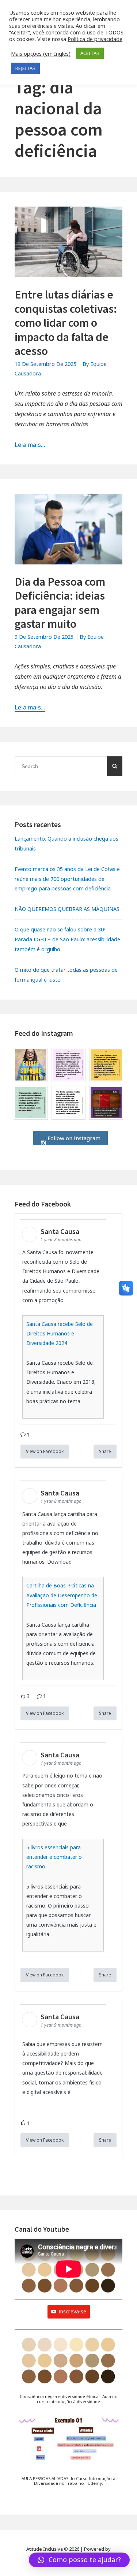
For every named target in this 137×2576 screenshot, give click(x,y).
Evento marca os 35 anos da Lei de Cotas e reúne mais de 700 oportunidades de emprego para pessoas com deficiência (67, 879)
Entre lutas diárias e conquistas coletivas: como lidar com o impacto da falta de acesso (66, 323)
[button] (68, 2371)
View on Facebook (45, 1451)
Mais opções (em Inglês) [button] (41, 53)
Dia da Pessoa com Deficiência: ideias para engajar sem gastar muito (60, 603)
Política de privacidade (95, 39)
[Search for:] (68, 766)
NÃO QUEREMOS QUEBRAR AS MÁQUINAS (67, 909)
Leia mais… (30, 445)
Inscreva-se (72, 2311)
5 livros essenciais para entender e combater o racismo (54, 1857)
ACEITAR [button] (90, 53)
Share (105, 1451)
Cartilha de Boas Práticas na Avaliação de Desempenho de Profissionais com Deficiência (62, 1595)
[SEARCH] (115, 766)
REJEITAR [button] (25, 68)
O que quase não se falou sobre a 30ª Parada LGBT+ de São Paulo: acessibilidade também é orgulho (67, 939)
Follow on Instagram (73, 1138)
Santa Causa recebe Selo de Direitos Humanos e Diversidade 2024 (60, 1333)
